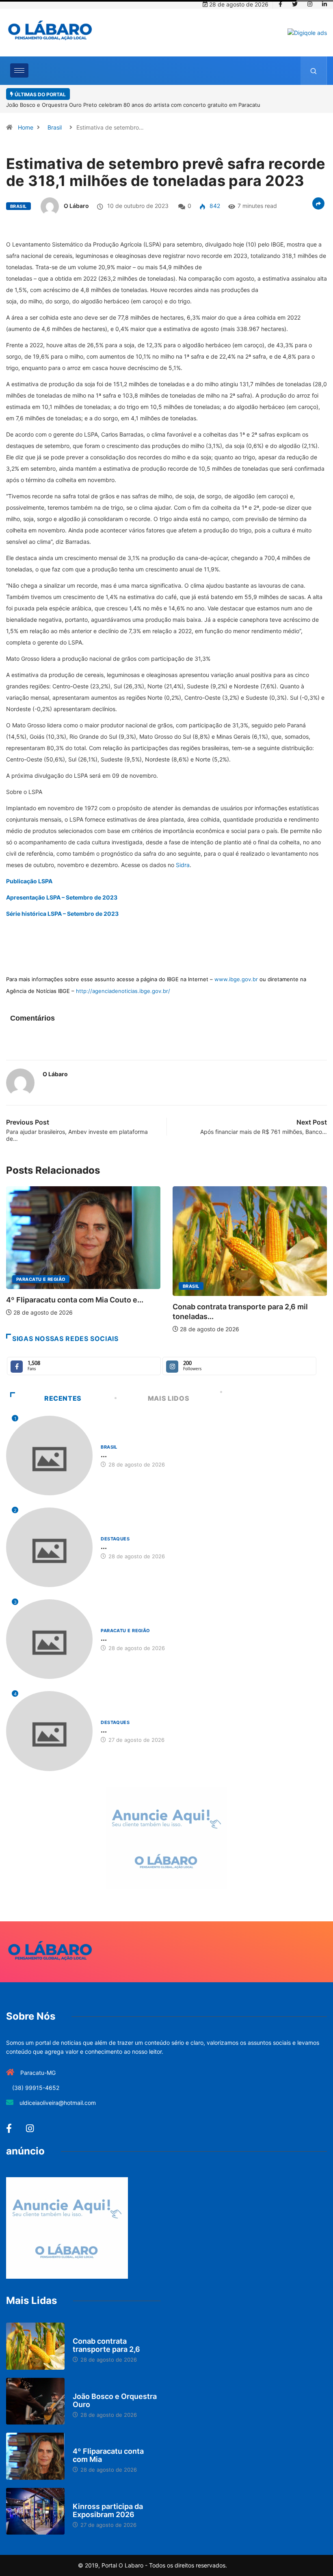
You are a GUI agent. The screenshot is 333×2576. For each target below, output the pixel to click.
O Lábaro (76, 196)
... (104, 1445)
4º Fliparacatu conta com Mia (108, 2445)
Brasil (55, 118)
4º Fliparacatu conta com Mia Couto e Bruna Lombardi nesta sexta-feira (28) (171, 95)
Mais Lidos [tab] (169, 1388)
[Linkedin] (324, 4)
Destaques (197, 1270)
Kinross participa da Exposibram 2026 (108, 2500)
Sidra (183, 855)
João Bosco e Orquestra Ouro (115, 2390)
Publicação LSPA (29, 871)
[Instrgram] (310, 4)
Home (26, 118)
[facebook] (280, 4)
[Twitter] (295, 4)
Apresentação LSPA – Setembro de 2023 (62, 888)
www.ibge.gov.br (236, 969)
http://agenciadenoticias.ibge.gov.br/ (123, 981)
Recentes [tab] (63, 1388)
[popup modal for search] (314, 71)
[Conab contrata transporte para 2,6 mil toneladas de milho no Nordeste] (35, 2336)
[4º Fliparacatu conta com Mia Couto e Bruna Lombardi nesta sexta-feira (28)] (35, 2446)
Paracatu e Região (125, 1621)
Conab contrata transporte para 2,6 (106, 2335)
